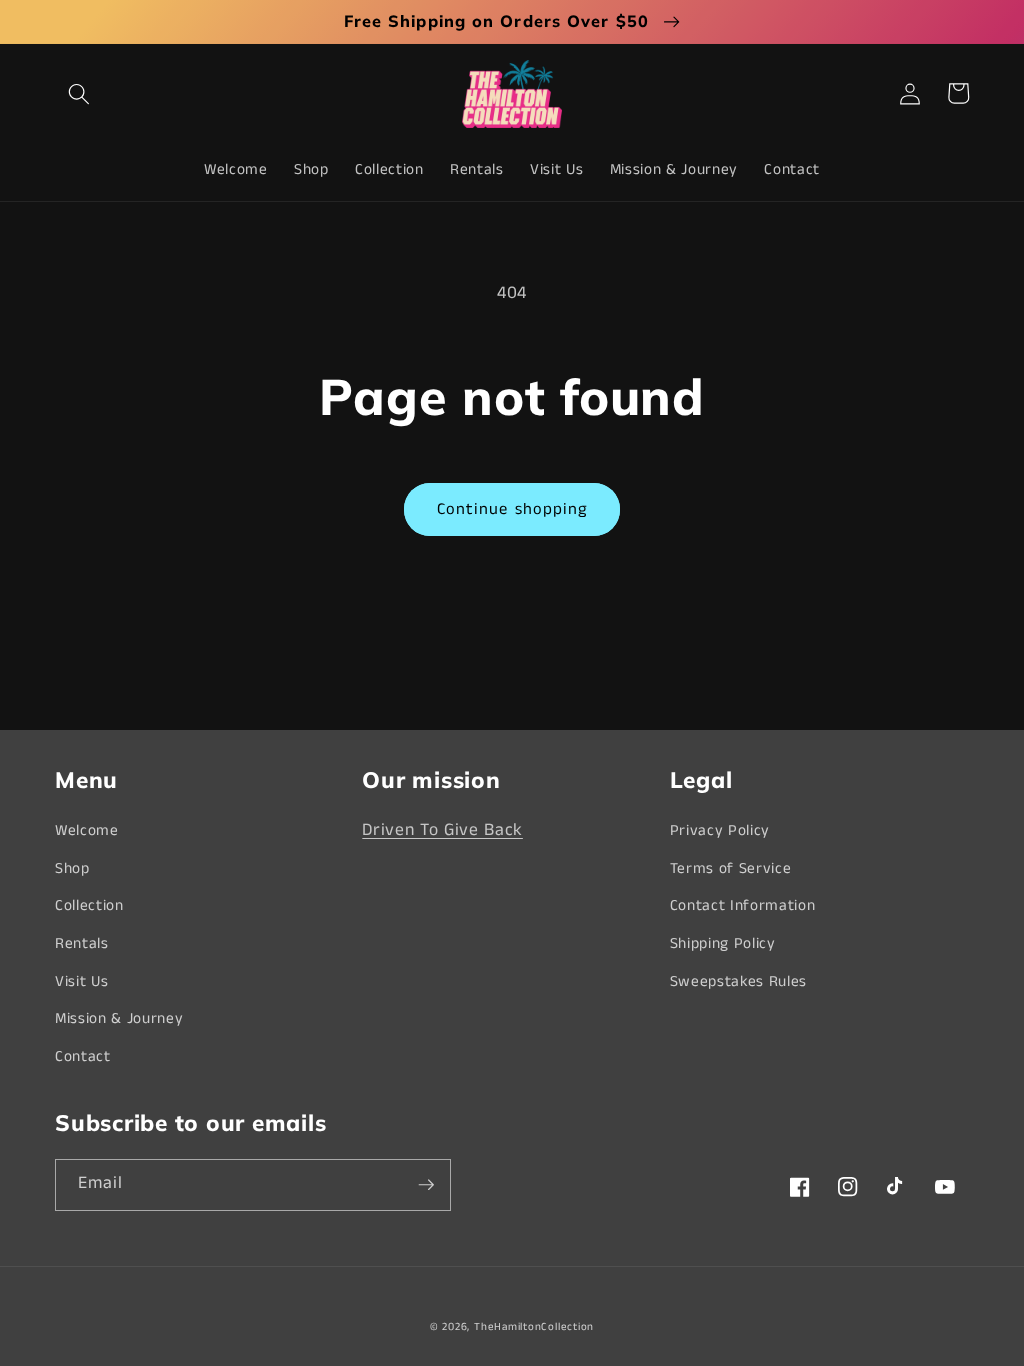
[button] (79, 93)
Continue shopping (512, 509)
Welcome (87, 831)
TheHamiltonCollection (534, 1327)
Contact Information (743, 906)
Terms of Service (731, 869)
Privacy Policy (720, 831)
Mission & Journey (119, 1019)
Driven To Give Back (442, 830)
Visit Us (81, 982)
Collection (89, 906)
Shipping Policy (723, 944)
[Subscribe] (426, 1185)
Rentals (82, 944)
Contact (83, 1057)
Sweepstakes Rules (738, 982)
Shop (72, 869)
